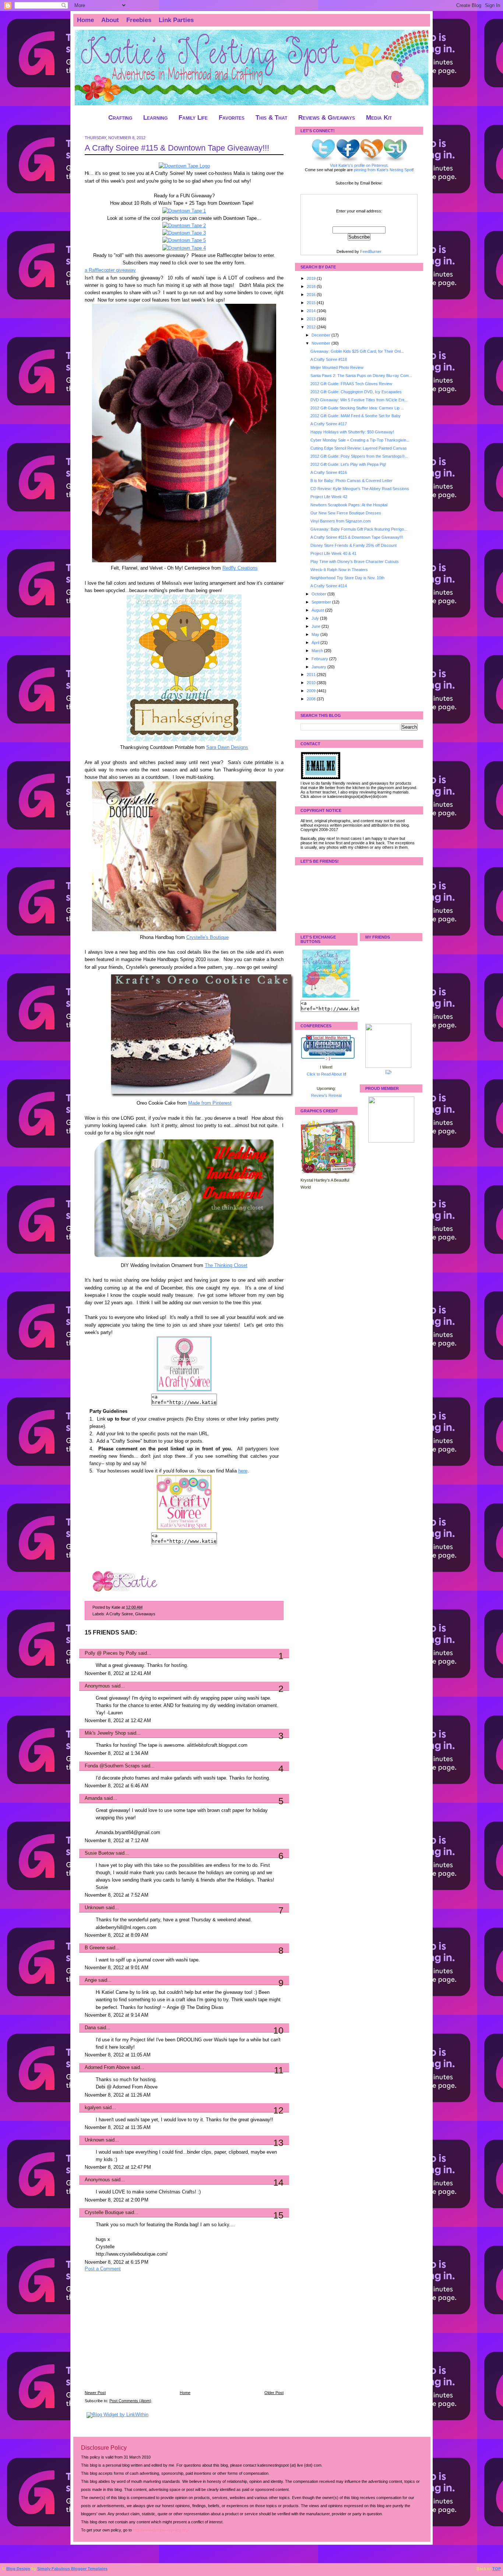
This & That (271, 118)
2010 (312, 683)
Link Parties (176, 20)
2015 (312, 303)
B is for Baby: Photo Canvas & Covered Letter (351, 481)
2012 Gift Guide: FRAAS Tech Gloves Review (351, 384)
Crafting (120, 118)
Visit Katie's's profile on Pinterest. (359, 165)
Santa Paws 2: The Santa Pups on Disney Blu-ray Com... (361, 376)
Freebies (139, 20)
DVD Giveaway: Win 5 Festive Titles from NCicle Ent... (359, 400)
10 (278, 2030)
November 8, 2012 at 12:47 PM (118, 2167)
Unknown (94, 1908)
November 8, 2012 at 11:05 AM (118, 2055)
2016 (312, 295)
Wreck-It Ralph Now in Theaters (339, 570)
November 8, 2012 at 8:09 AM (117, 1935)
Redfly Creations (240, 568)
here (243, 1471)
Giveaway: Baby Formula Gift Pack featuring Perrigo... (359, 529)
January (319, 667)
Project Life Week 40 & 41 (333, 553)
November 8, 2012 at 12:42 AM (118, 1721)
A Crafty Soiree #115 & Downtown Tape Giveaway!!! (177, 148)
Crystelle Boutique (104, 2213)
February (320, 659)
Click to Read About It (326, 1074)
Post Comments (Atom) (130, 2401)
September (322, 602)
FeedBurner (371, 251)
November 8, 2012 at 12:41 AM (118, 1674)
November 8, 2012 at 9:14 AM (117, 2015)
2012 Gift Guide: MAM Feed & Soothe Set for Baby (356, 416)
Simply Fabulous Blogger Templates (72, 2569)
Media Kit (379, 118)
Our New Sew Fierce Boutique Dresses (346, 513)
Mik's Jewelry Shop (105, 1733)
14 (278, 2182)
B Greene (95, 1948)
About (110, 20)
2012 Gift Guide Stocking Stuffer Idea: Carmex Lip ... (357, 408)
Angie (91, 1980)
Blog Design (18, 2569)
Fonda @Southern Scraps (112, 1766)
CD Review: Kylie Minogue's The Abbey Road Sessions (360, 489)
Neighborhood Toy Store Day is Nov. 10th (347, 578)
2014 (312, 311)
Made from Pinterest (210, 1103)
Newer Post (95, 2393)
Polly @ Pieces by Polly (111, 1653)
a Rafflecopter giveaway (110, 270)
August (318, 610)
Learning (155, 118)
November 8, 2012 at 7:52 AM (117, 1895)
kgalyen (93, 2108)
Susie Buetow (99, 1853)
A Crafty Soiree (119, 1614)
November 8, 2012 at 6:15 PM (117, 2262)
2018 (312, 286)
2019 (312, 278)
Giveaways (145, 1614)
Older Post (274, 2393)
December (321, 335)
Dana (90, 2028)
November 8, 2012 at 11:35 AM (118, 2128)
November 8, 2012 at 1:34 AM (117, 1753)
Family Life (193, 118)
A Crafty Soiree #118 (329, 359)
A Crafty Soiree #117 (329, 424)
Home (85, 20)
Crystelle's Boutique (207, 937)
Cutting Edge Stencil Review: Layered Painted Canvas (359, 448)
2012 (312, 327)
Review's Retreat (326, 1095)
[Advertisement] (140, 2336)
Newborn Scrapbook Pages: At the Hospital (349, 505)
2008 (312, 699)
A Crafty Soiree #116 (329, 472)
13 (278, 2143)
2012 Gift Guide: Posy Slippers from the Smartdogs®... (359, 456)
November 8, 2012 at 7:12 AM (117, 1841)
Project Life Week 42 (329, 497)
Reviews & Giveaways (327, 118)
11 (279, 2070)
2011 (312, 675)
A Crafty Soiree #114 (329, 586)
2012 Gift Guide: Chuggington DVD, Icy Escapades (356, 392)
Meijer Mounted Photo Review (337, 367)
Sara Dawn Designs (227, 747)
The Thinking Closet (226, 1266)
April (316, 643)
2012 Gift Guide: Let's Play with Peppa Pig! (348, 464)
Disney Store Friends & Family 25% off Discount (353, 545)
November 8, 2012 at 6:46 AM (117, 1786)
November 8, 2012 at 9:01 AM (117, 1968)
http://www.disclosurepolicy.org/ (161, 2530)
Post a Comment (103, 2269)
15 (278, 2215)
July (316, 618)
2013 (312, 319)
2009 (312, 691)
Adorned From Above (107, 2068)
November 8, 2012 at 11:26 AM (118, 2095)
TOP (497, 2569)
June (316, 626)
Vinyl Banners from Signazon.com (341, 521)
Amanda (94, 1798)
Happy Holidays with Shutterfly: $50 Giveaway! (352, 432)
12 (278, 2110)
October (319, 594)
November (321, 343)
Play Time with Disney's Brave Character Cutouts (355, 562)
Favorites (232, 118)
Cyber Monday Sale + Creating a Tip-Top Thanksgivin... (360, 440)
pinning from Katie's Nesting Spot (383, 170)
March (318, 651)
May (316, 634)
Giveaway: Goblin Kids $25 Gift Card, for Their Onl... (357, 351)
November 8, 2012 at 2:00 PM (117, 2200)
